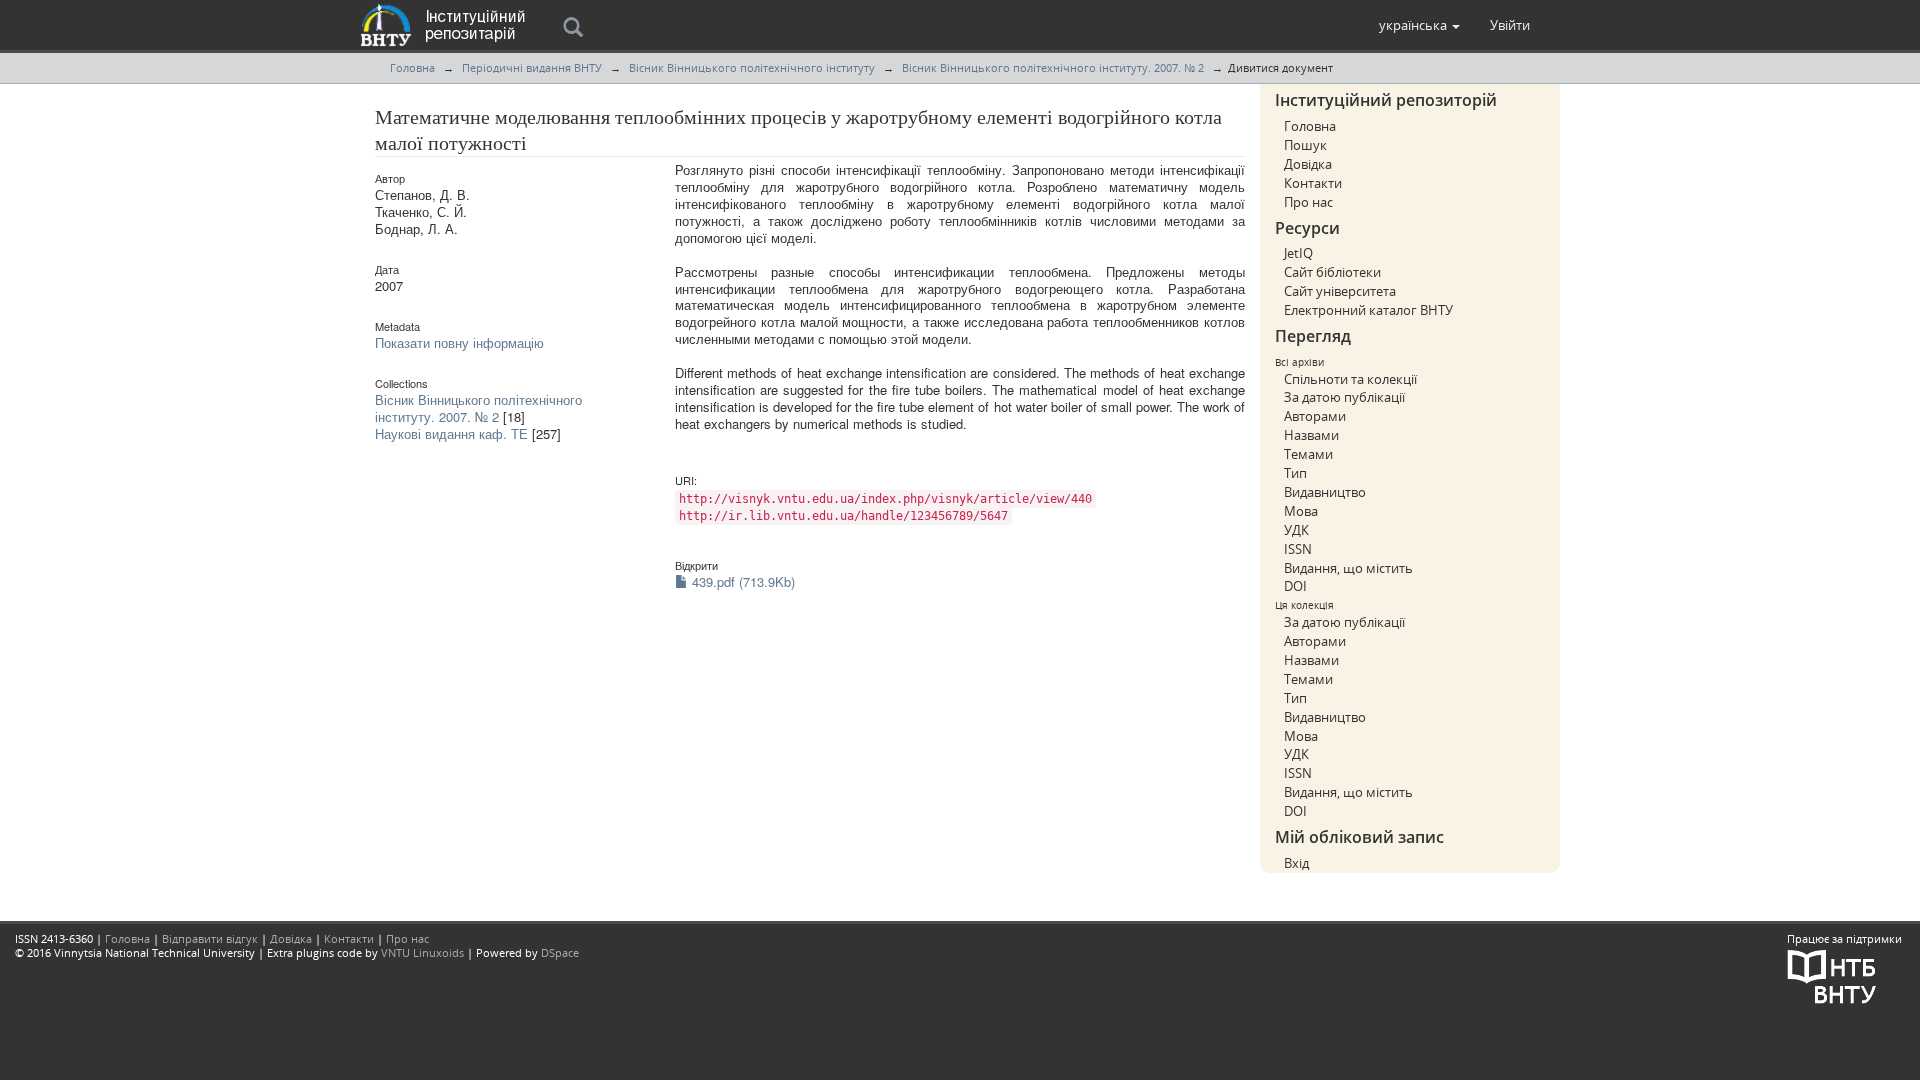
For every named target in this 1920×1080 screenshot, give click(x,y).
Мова (1301, 511)
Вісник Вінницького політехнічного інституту (752, 67)
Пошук (1305, 145)
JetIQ (1298, 253)
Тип (1295, 473)
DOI (1295, 586)
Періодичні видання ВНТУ (532, 67)
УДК (1296, 530)
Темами (1308, 454)
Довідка (1308, 164)
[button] (1419, 25)
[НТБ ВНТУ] (1832, 974)
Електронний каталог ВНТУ (1368, 310)
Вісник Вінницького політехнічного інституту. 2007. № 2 (1053, 67)
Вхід (1296, 863)
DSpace (560, 952)
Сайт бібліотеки (1332, 272)
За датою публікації (1344, 397)
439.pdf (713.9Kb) (741, 581)
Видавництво (1325, 492)
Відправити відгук (210, 938)
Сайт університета (1340, 291)
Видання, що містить (1348, 568)
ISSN (1298, 549)
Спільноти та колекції (1350, 379)
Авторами (1315, 416)
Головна (412, 67)
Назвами (1311, 435)
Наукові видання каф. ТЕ (451, 433)
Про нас (1308, 202)
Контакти (1313, 183)
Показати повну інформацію (459, 342)
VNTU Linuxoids (422, 952)
